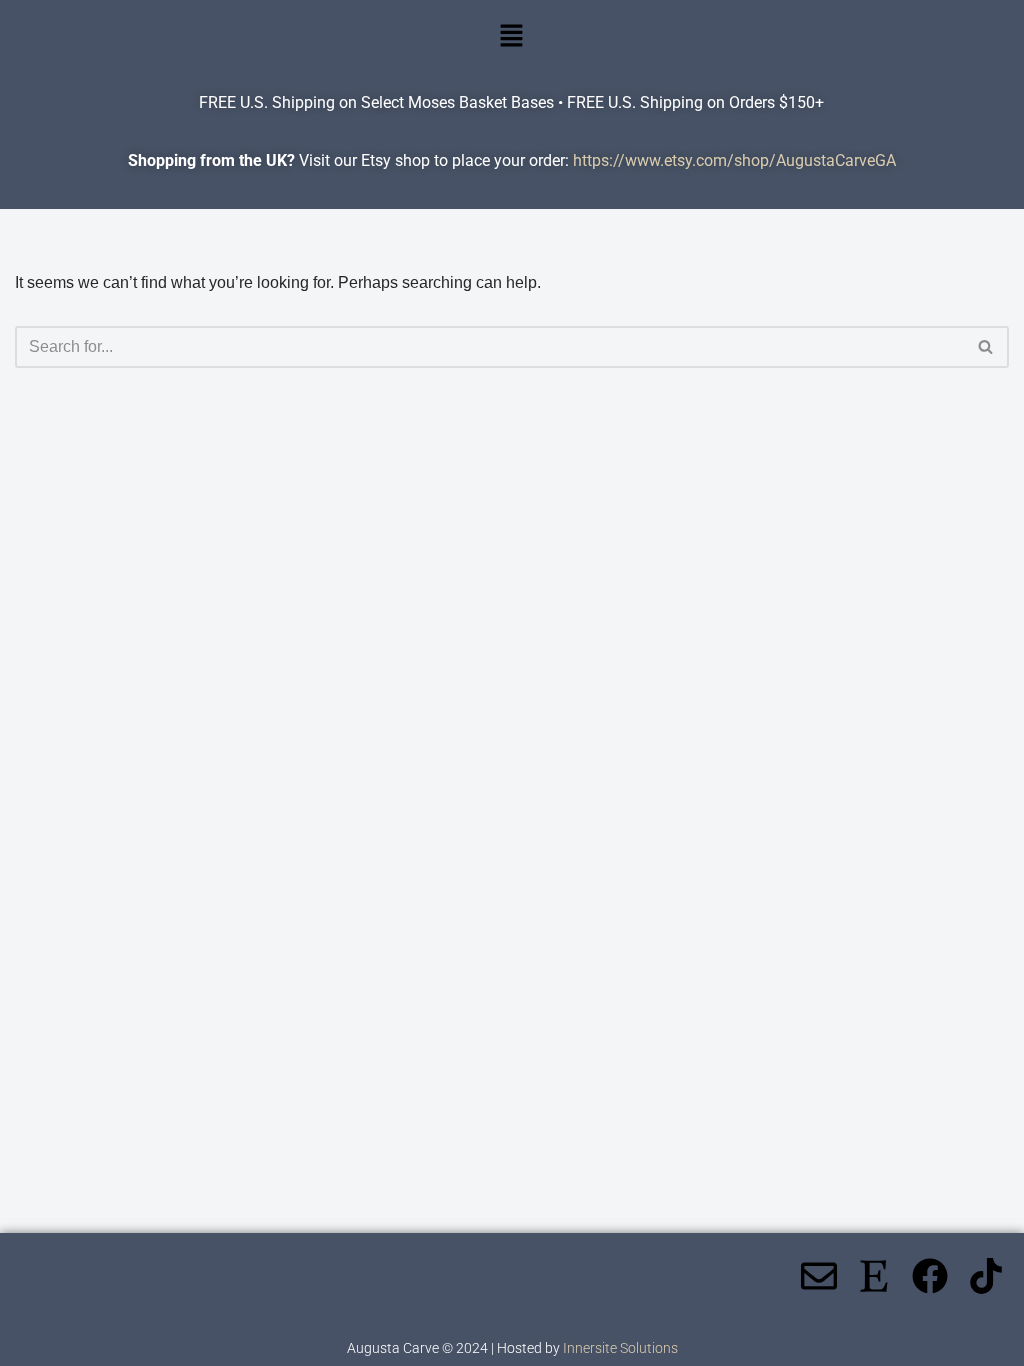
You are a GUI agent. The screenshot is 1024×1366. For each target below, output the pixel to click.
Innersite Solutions (620, 1348)
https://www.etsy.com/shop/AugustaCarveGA (734, 160)
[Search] (986, 347)
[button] (512, 37)
